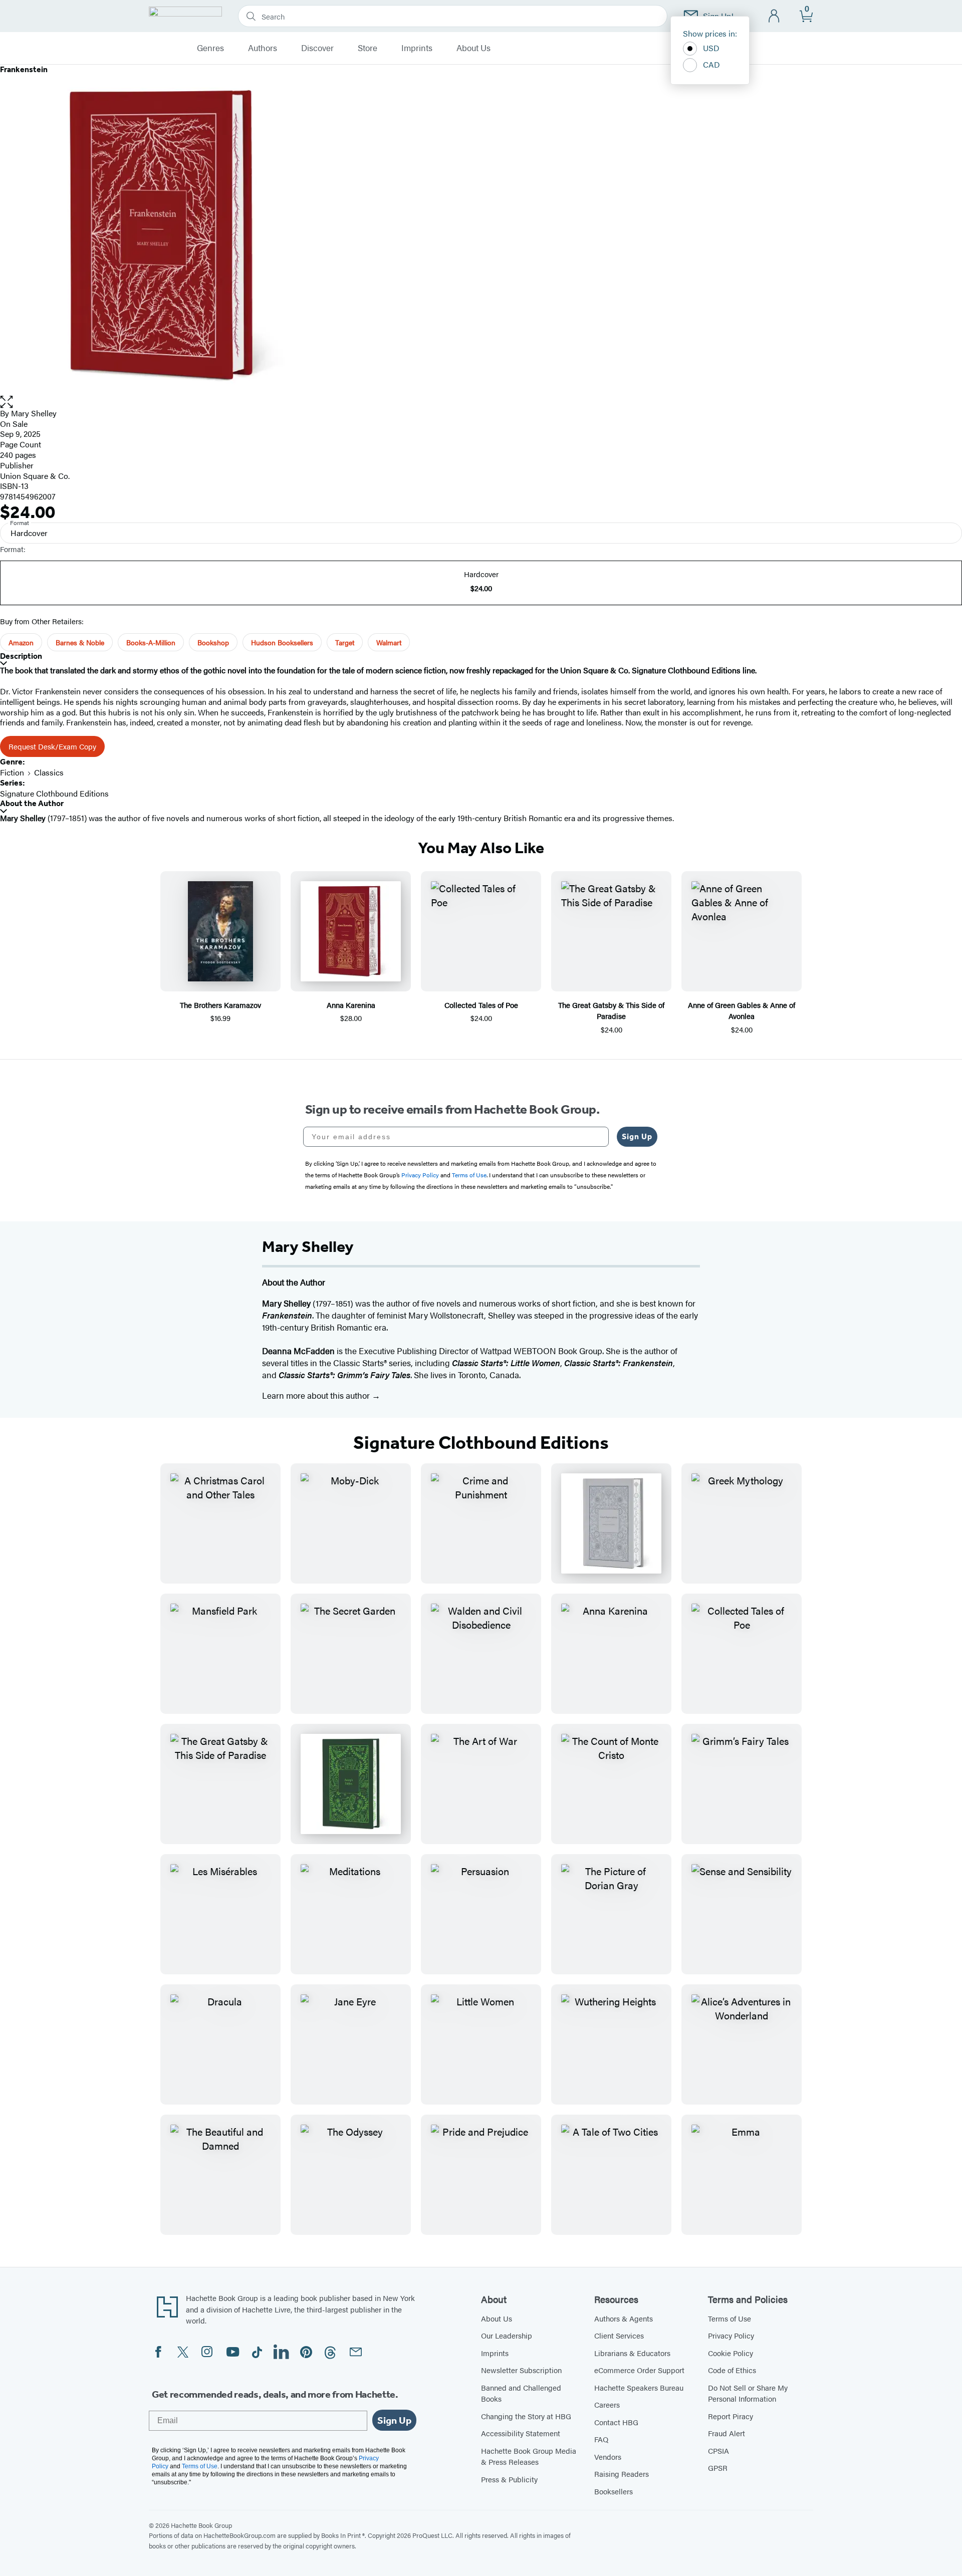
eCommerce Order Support (639, 2370)
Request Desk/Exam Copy (52, 746)
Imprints (417, 48)
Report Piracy (731, 2416)
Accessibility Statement (521, 2433)
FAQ (601, 2439)
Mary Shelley (34, 413)
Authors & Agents (624, 2318)
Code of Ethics (732, 2370)
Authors (263, 48)
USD (711, 48)
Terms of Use (730, 2318)
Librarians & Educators (632, 2353)
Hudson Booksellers (282, 642)
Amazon (21, 642)
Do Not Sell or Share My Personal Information (748, 2393)
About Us (473, 48)
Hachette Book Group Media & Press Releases (529, 2456)
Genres (210, 48)
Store (368, 48)
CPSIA (718, 2451)
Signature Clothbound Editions (54, 793)
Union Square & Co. (35, 476)
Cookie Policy (731, 2353)
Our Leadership (507, 2335)
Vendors (608, 2457)
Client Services (619, 2335)
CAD (711, 64)
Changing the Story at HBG (526, 2416)
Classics (49, 772)
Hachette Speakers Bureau (639, 2387)
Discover (317, 48)
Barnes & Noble (80, 642)
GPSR (718, 2468)
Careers (607, 2404)
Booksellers (614, 2491)
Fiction (12, 772)
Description (21, 656)
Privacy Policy (731, 2335)
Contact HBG (616, 2422)
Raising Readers (622, 2474)
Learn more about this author (317, 1395)
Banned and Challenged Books (521, 2393)
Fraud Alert (727, 2433)
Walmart (389, 642)
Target (345, 642)
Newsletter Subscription (521, 2370)
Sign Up (637, 1136)
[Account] (774, 16)
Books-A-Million (151, 642)
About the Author (32, 803)
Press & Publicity (509, 2479)
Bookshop (213, 642)
